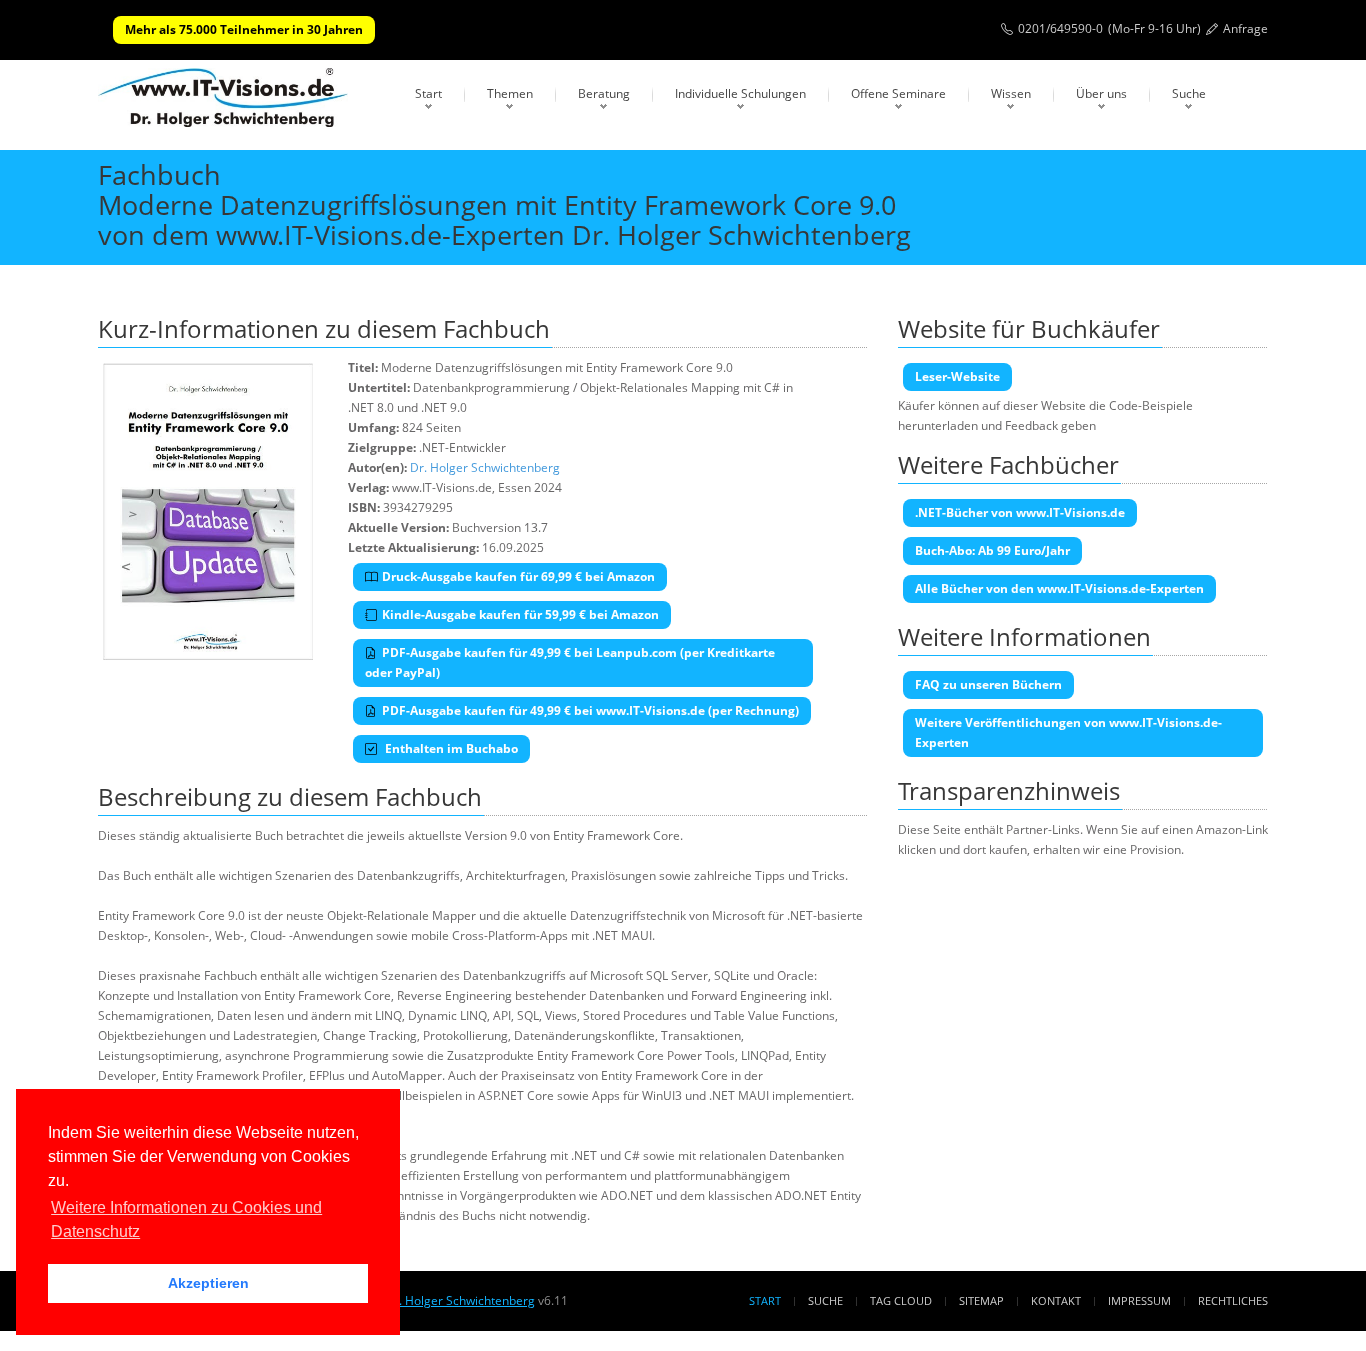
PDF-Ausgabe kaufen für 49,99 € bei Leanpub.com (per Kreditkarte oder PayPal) (570, 662)
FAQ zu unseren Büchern (988, 684)
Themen (510, 93)
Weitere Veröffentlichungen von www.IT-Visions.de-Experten (1068, 732)
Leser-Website (957, 376)
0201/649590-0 (1060, 28)
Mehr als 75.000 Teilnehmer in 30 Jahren (244, 29)
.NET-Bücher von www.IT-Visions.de (1020, 512)
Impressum (1139, 1300)
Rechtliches (1233, 1300)
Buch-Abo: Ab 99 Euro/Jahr (992, 550)
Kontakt (1056, 1300)
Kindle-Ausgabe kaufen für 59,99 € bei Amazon (520, 614)
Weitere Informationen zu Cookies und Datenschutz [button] (186, 1219)
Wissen (1011, 93)
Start (428, 93)
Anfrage (1245, 28)
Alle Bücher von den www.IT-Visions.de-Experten (1059, 588)
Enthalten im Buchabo (450, 748)
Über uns (1101, 93)
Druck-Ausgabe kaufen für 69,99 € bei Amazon (518, 576)
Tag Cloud (901, 1300)
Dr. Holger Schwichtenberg (485, 467)
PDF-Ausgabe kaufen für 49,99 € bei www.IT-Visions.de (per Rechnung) (590, 710)
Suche (1189, 93)
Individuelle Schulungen (740, 93)
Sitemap (981, 1300)
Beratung (604, 93)
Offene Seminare (898, 93)
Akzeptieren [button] (208, 1283)
